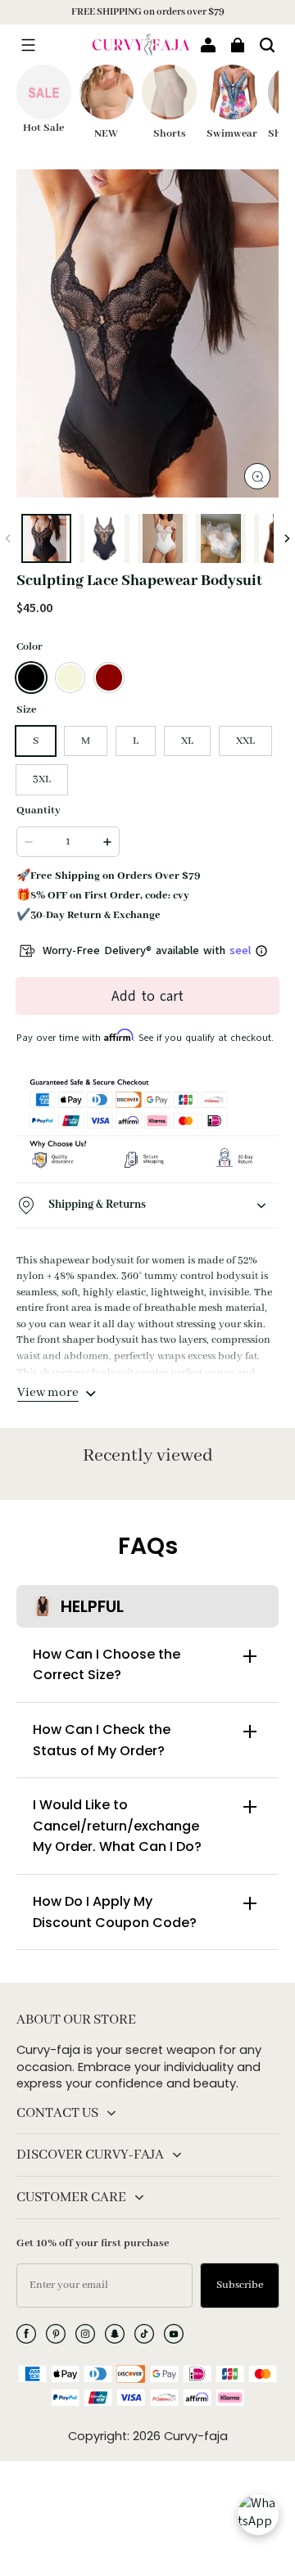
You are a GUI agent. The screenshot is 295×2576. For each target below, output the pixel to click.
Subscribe (240, 2285)
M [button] (86, 741)
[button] (28, 45)
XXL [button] (245, 741)
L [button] (136, 741)
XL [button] (187, 741)
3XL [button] (42, 779)
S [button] (36, 741)
